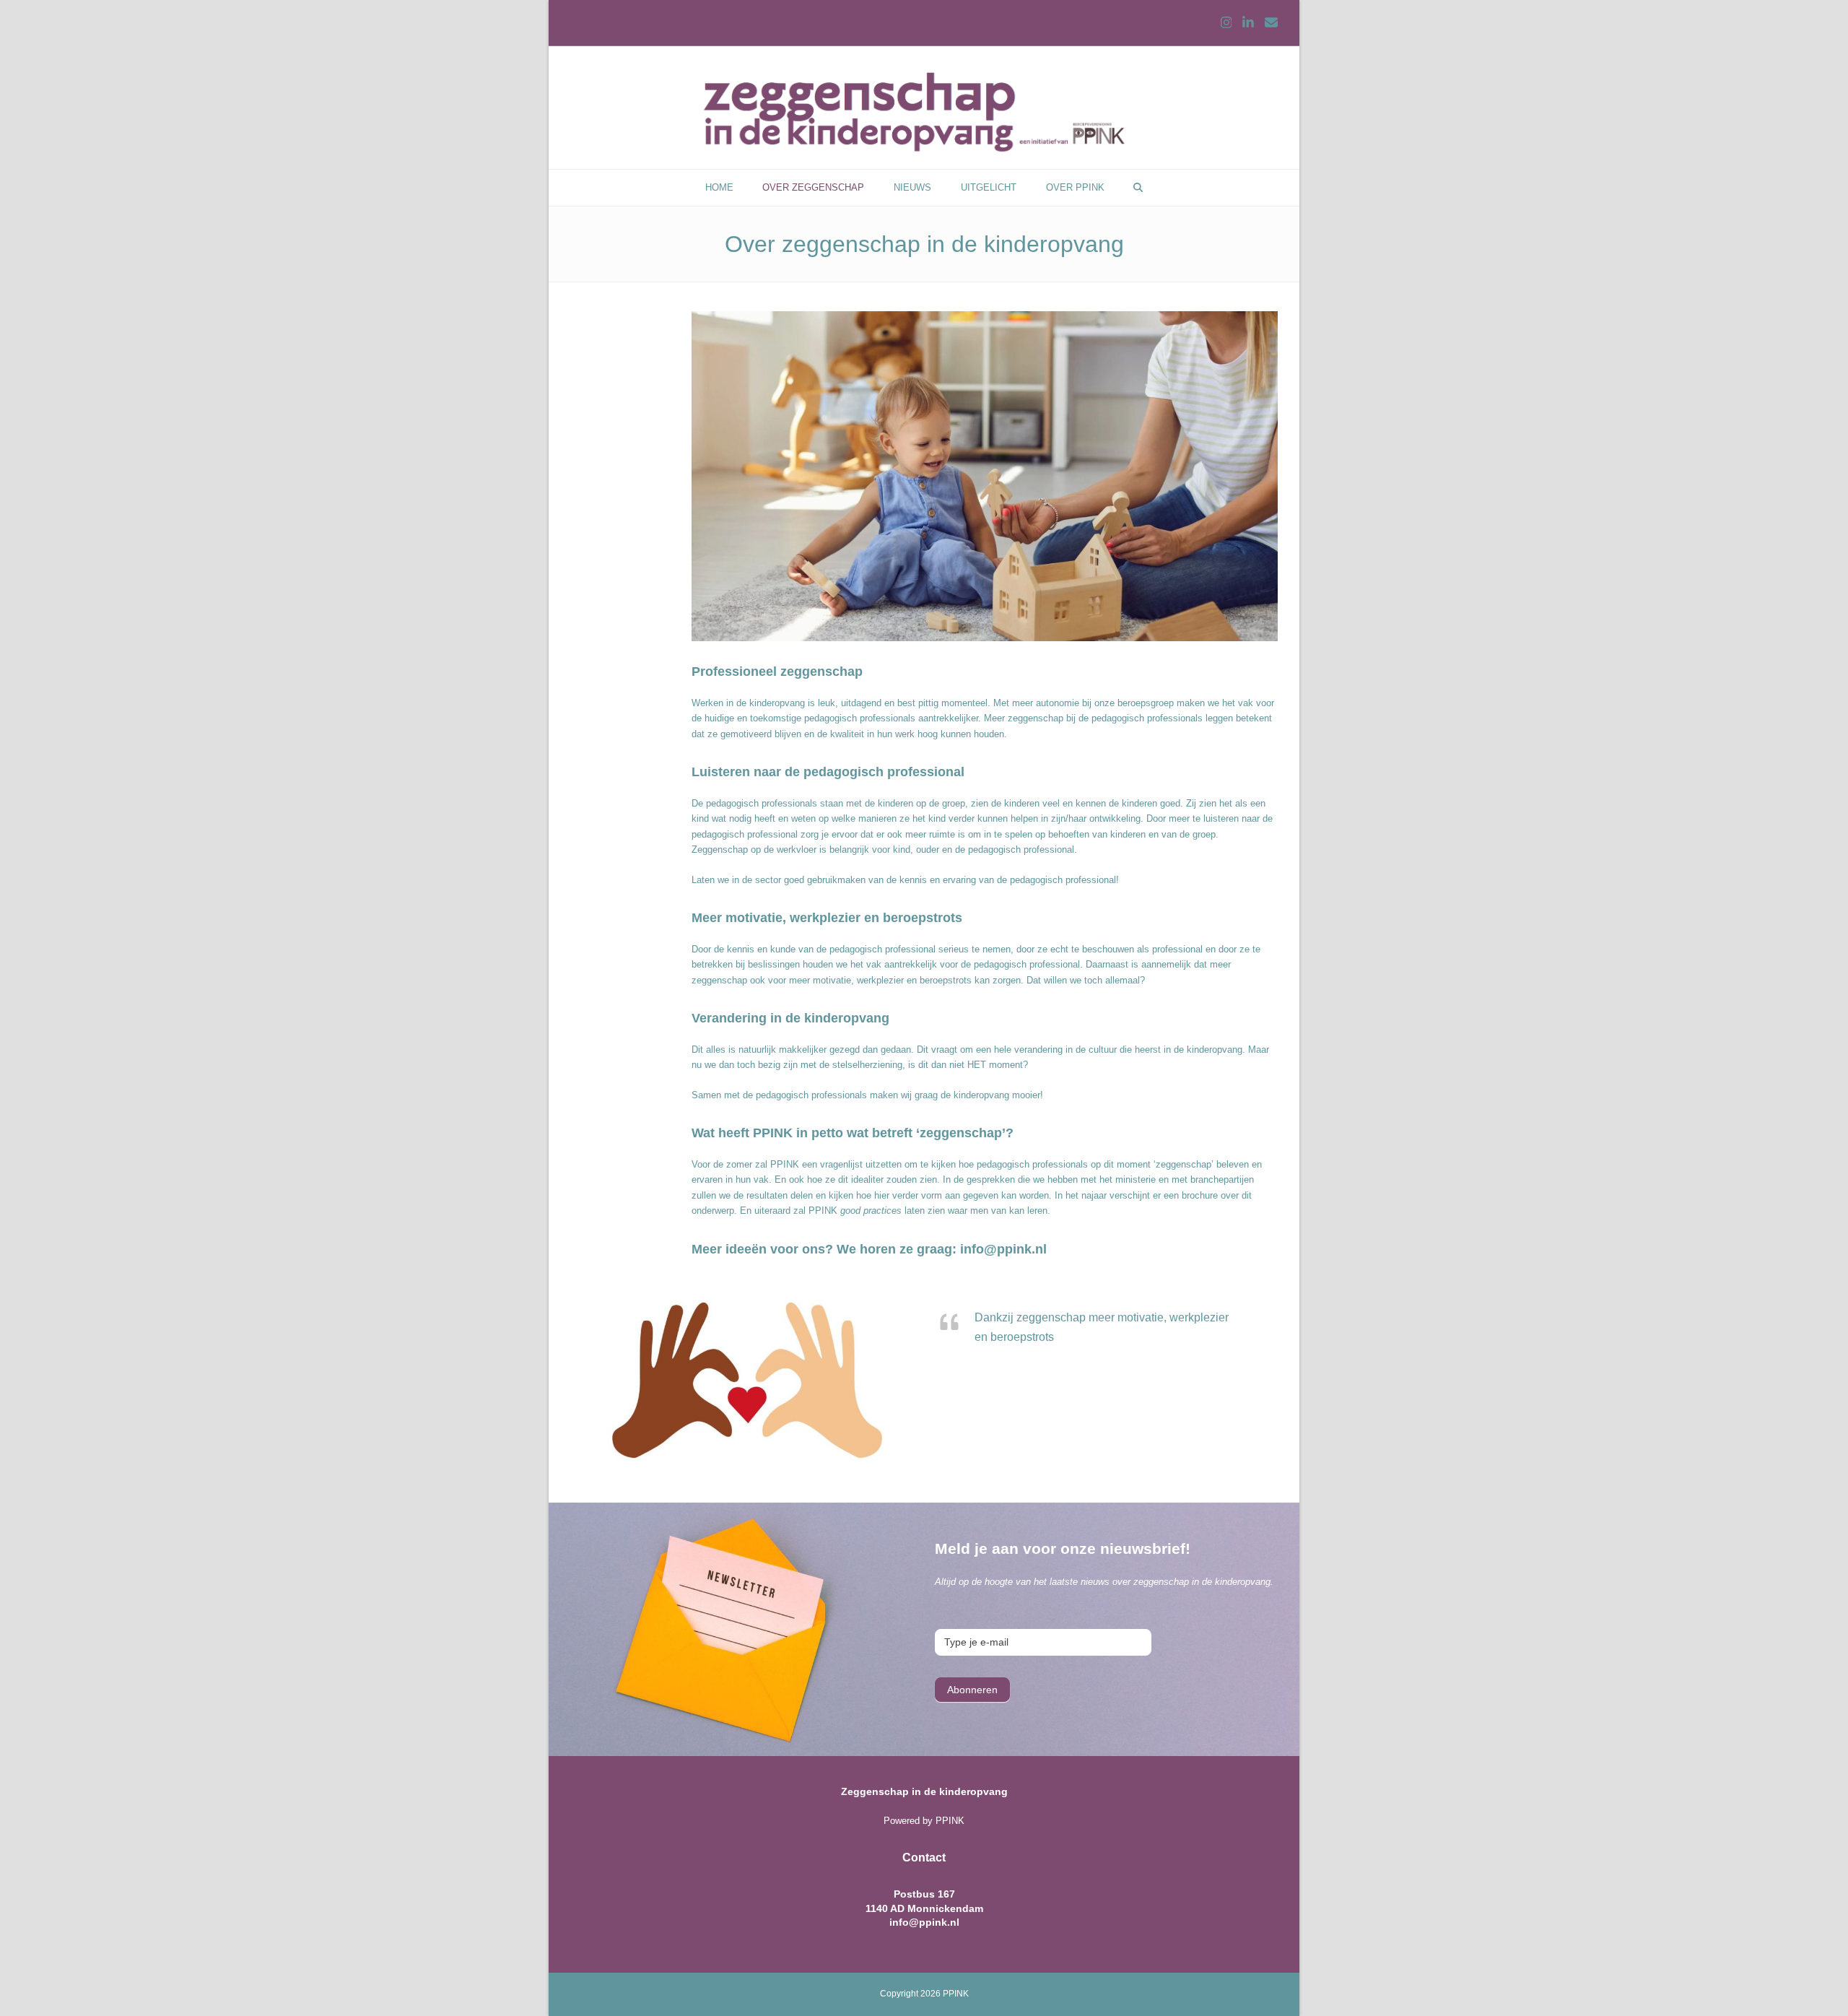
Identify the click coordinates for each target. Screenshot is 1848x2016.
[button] (1138, 188)
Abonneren (972, 1690)
